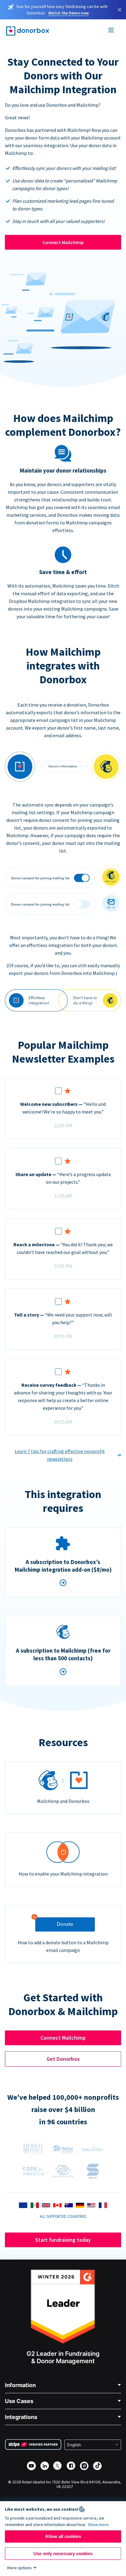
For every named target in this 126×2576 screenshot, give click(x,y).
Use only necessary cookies (63, 2553)
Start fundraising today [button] (63, 2240)
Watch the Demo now (69, 13)
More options (20, 2568)
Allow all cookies (63, 2536)
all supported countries (63, 2216)
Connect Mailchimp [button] (63, 2038)
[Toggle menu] (111, 31)
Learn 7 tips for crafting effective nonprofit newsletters (60, 1455)
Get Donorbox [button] (63, 2059)
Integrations (21, 2417)
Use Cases (19, 2401)
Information (20, 2385)
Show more (98, 2524)
